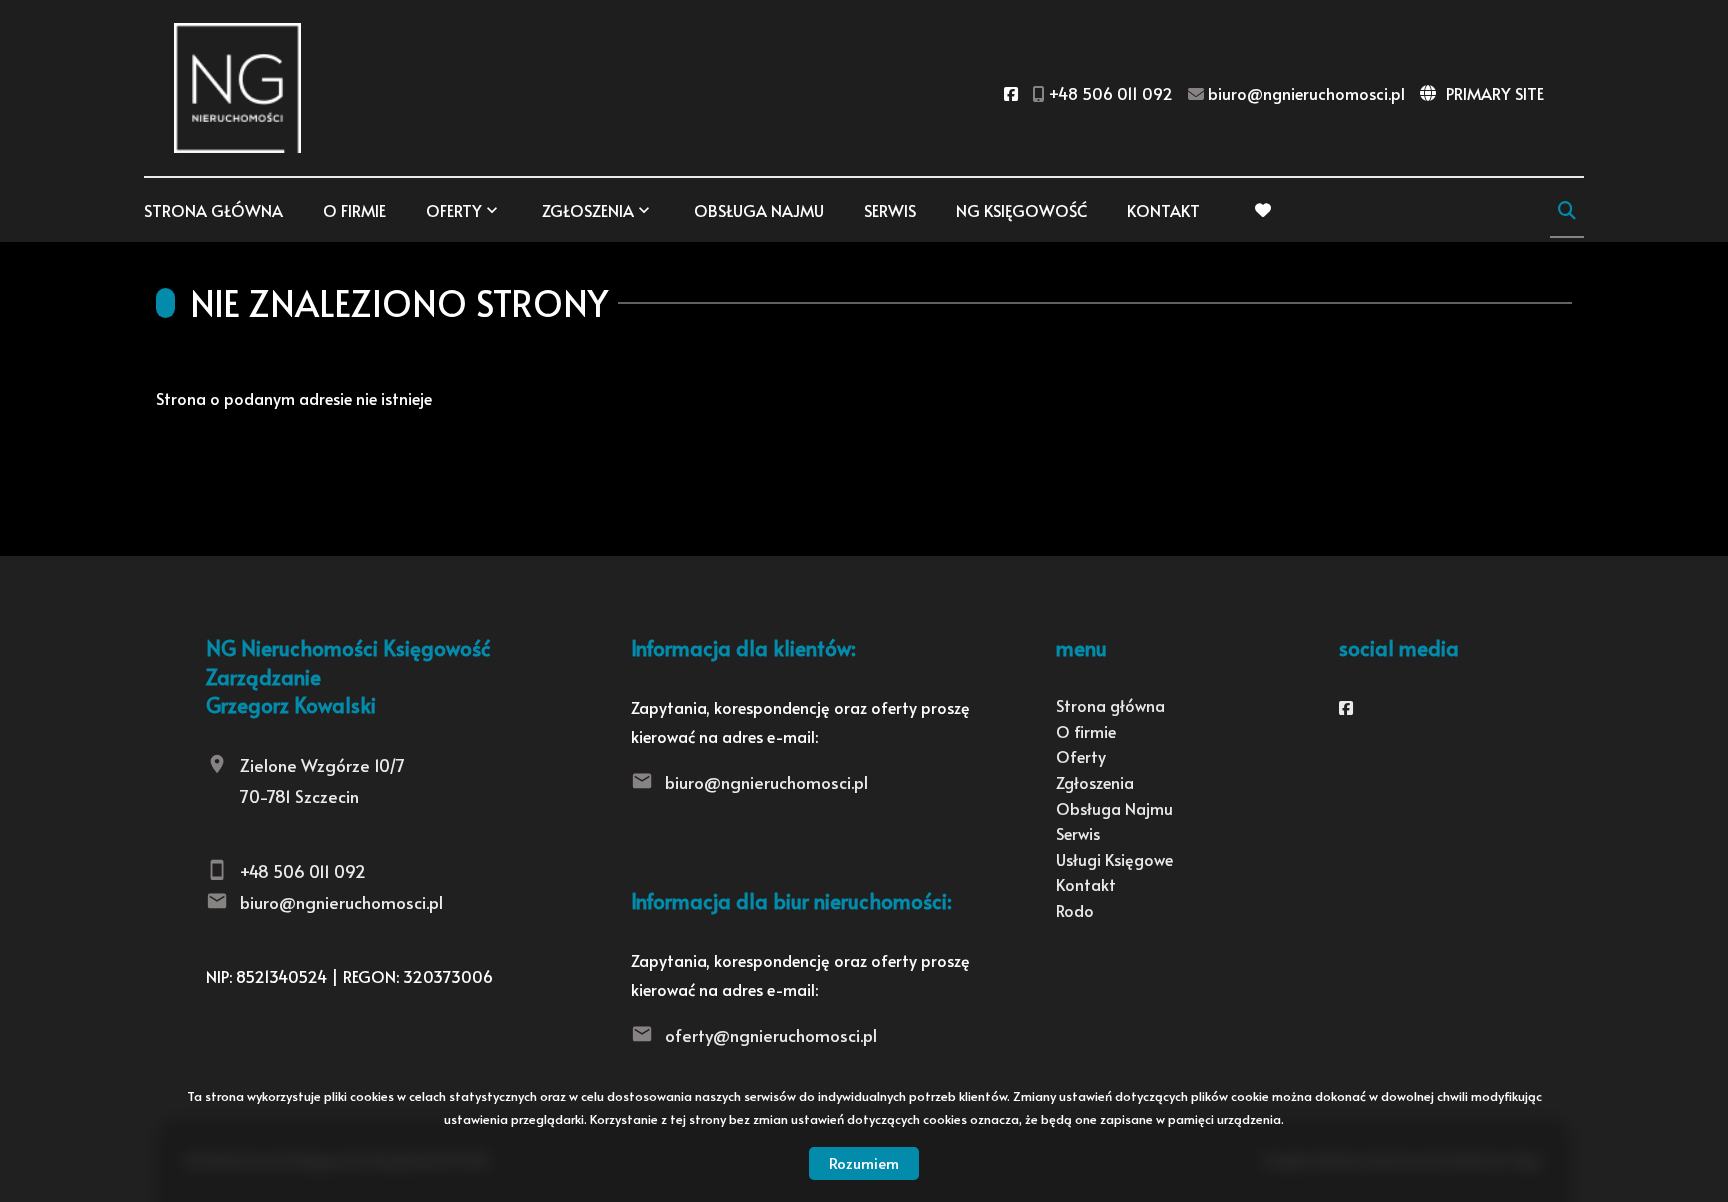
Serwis (890, 210)
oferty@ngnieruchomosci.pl (771, 1035)
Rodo (1075, 910)
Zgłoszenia (1095, 782)
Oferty (454, 210)
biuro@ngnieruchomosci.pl (341, 902)
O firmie (354, 210)
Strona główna (213, 210)
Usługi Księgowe (1114, 859)
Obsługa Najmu (759, 210)
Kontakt (1163, 210)
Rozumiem (864, 1162)
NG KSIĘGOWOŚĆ (1021, 210)
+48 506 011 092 (303, 871)
